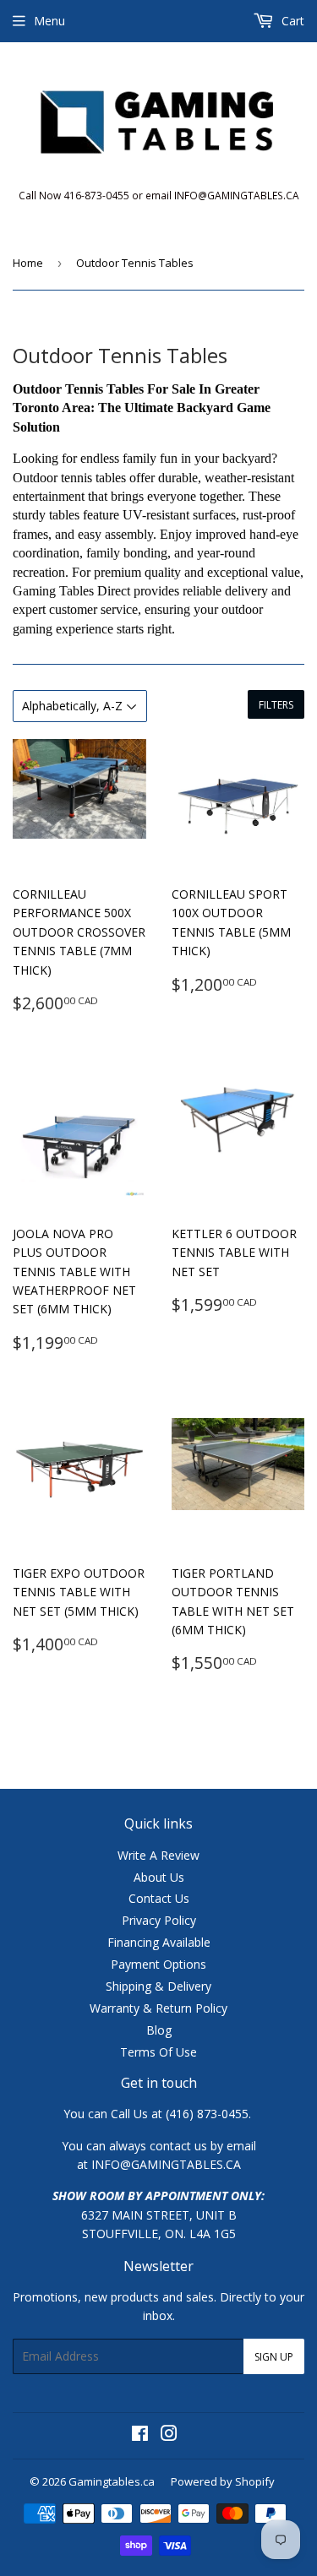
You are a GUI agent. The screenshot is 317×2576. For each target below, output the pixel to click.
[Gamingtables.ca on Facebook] (140, 2435)
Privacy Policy (159, 1920)
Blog (159, 2030)
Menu (49, 21)
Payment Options (158, 1964)
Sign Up (274, 2357)
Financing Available (159, 1942)
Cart (291, 21)
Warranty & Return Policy (158, 2008)
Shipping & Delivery (158, 1986)
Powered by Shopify (223, 2481)
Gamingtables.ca (112, 2481)
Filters (276, 705)
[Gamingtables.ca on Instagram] (169, 2435)
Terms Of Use (158, 2052)
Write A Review (158, 1855)
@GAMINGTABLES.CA (180, 2164)
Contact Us (159, 1898)
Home (28, 263)
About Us (159, 1877)
